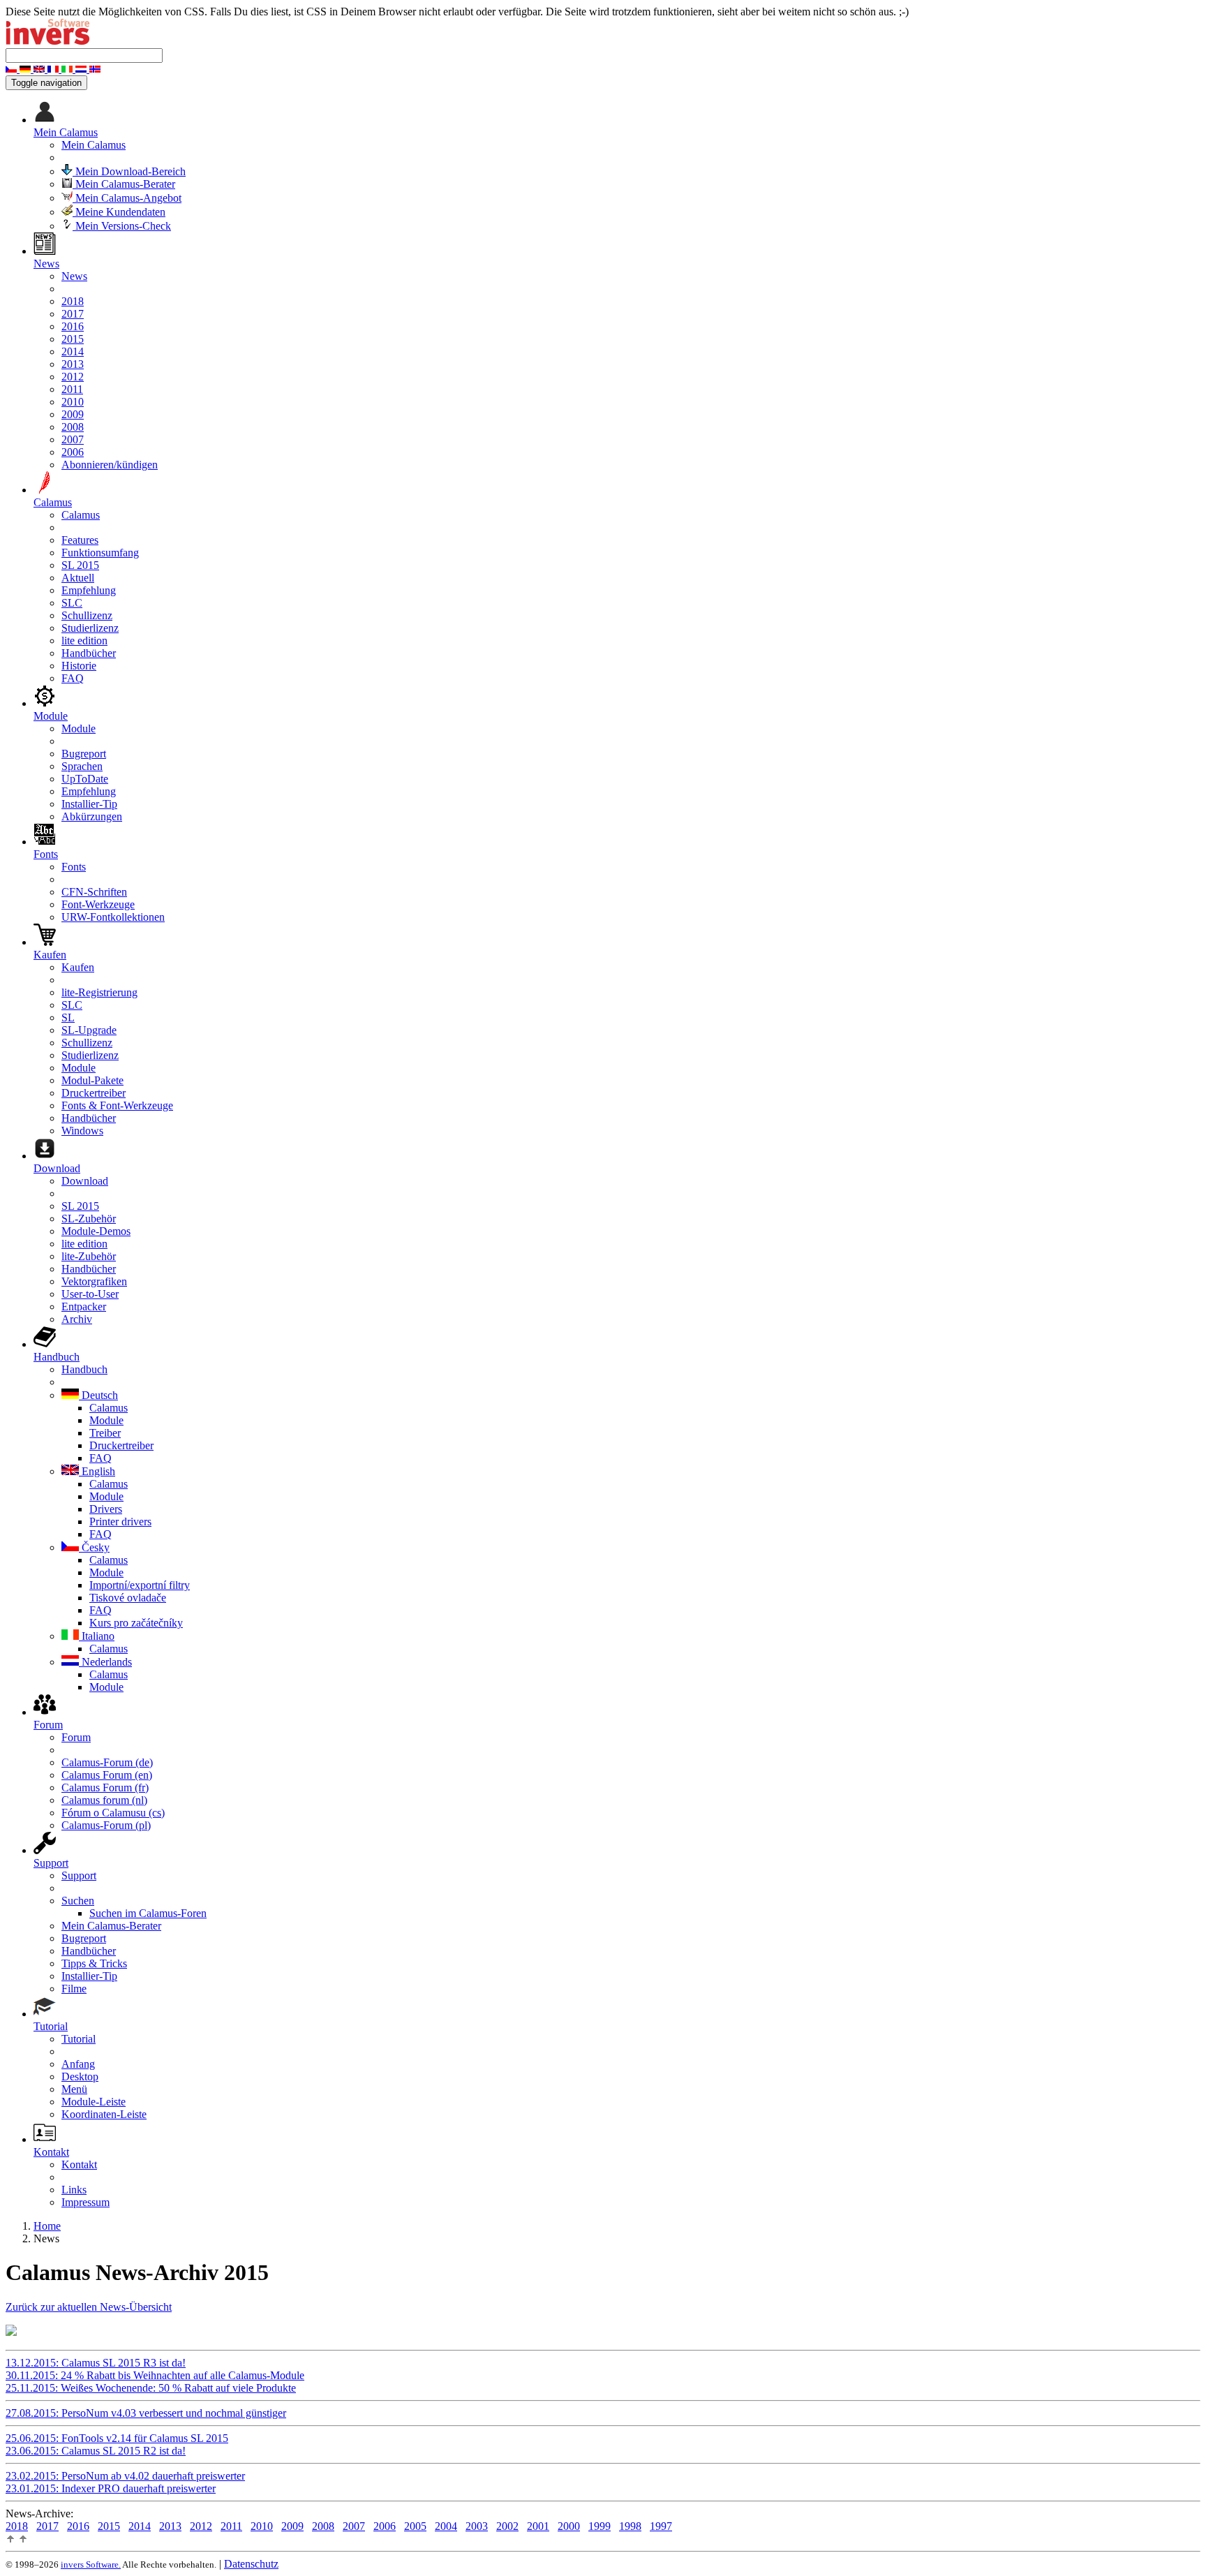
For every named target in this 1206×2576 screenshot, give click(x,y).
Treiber (105, 1433)
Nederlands (105, 1662)
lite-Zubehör (89, 1256)
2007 (73, 439)
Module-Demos (96, 1231)
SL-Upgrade (89, 1030)
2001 (538, 2526)
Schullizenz (87, 615)
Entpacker (84, 1306)
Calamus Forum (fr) (105, 1787)
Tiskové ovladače (128, 1598)
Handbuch (84, 1369)
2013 (73, 364)
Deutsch (98, 1395)
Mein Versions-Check (122, 226)
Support (79, 1875)
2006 (73, 452)
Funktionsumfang (100, 553)
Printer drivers (120, 1522)
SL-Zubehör (89, 1219)
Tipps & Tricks (94, 1963)
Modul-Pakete (92, 1080)
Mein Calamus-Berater (124, 184)
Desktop (80, 2077)
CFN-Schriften (94, 892)
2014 (73, 351)
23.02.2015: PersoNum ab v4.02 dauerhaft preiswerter (125, 2476)
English (97, 1471)
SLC (72, 603)
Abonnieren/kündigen (110, 465)
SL (68, 1017)
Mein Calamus (94, 145)
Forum (76, 1737)
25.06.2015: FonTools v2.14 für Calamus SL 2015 (117, 2438)
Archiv (77, 1319)
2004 (446, 2526)
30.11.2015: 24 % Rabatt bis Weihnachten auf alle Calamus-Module (155, 2375)
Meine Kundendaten (119, 212)
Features (80, 540)
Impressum (85, 2202)
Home (47, 2226)
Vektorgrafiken (94, 1281)
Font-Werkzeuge (98, 904)
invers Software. (91, 2564)
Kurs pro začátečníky (136, 1623)
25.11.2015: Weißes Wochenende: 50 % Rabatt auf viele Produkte (151, 2388)
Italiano (97, 1636)
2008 (73, 427)
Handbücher (89, 653)
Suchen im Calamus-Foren (148, 1913)
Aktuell (78, 578)
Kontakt (79, 2164)
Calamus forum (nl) (104, 1800)
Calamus (81, 515)
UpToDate (85, 779)
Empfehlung (89, 590)
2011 (72, 389)
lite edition (84, 641)
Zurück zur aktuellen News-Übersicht (89, 2307)
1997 (661, 2526)
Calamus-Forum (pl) (106, 1825)
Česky (94, 1547)
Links (74, 2190)
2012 (73, 377)
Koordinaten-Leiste (104, 2114)
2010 (73, 402)
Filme (74, 1989)
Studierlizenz (90, 628)
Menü (74, 2089)
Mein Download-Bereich (129, 171)
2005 (415, 2526)
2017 (73, 314)
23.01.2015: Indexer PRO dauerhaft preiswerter (111, 2488)
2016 (73, 326)
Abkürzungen (92, 816)
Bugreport (84, 754)
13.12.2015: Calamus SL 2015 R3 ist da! (96, 2363)
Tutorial (79, 2039)
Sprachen (82, 766)
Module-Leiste (94, 2102)
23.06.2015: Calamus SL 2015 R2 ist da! (96, 2451)
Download (85, 1181)
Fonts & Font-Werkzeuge (117, 1105)
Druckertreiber (94, 1093)
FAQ (73, 678)
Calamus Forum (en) (107, 1775)
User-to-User (90, 1294)
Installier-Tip (89, 804)
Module (79, 728)
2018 (73, 301)
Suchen (78, 1901)
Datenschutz (251, 2564)
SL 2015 (80, 565)
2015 (73, 339)
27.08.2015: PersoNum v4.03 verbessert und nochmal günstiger (146, 2413)
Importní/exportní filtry (140, 1585)
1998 (630, 2526)
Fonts (74, 867)
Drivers (106, 1509)
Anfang (78, 2064)
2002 (507, 2526)
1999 (600, 2526)
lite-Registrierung (99, 992)
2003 (477, 2526)
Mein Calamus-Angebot (127, 198)
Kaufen (78, 967)
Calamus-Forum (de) (107, 1762)
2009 (73, 414)
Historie (79, 666)
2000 (569, 2526)
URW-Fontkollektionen (113, 917)
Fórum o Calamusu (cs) (113, 1813)
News (74, 276)
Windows (82, 1131)
